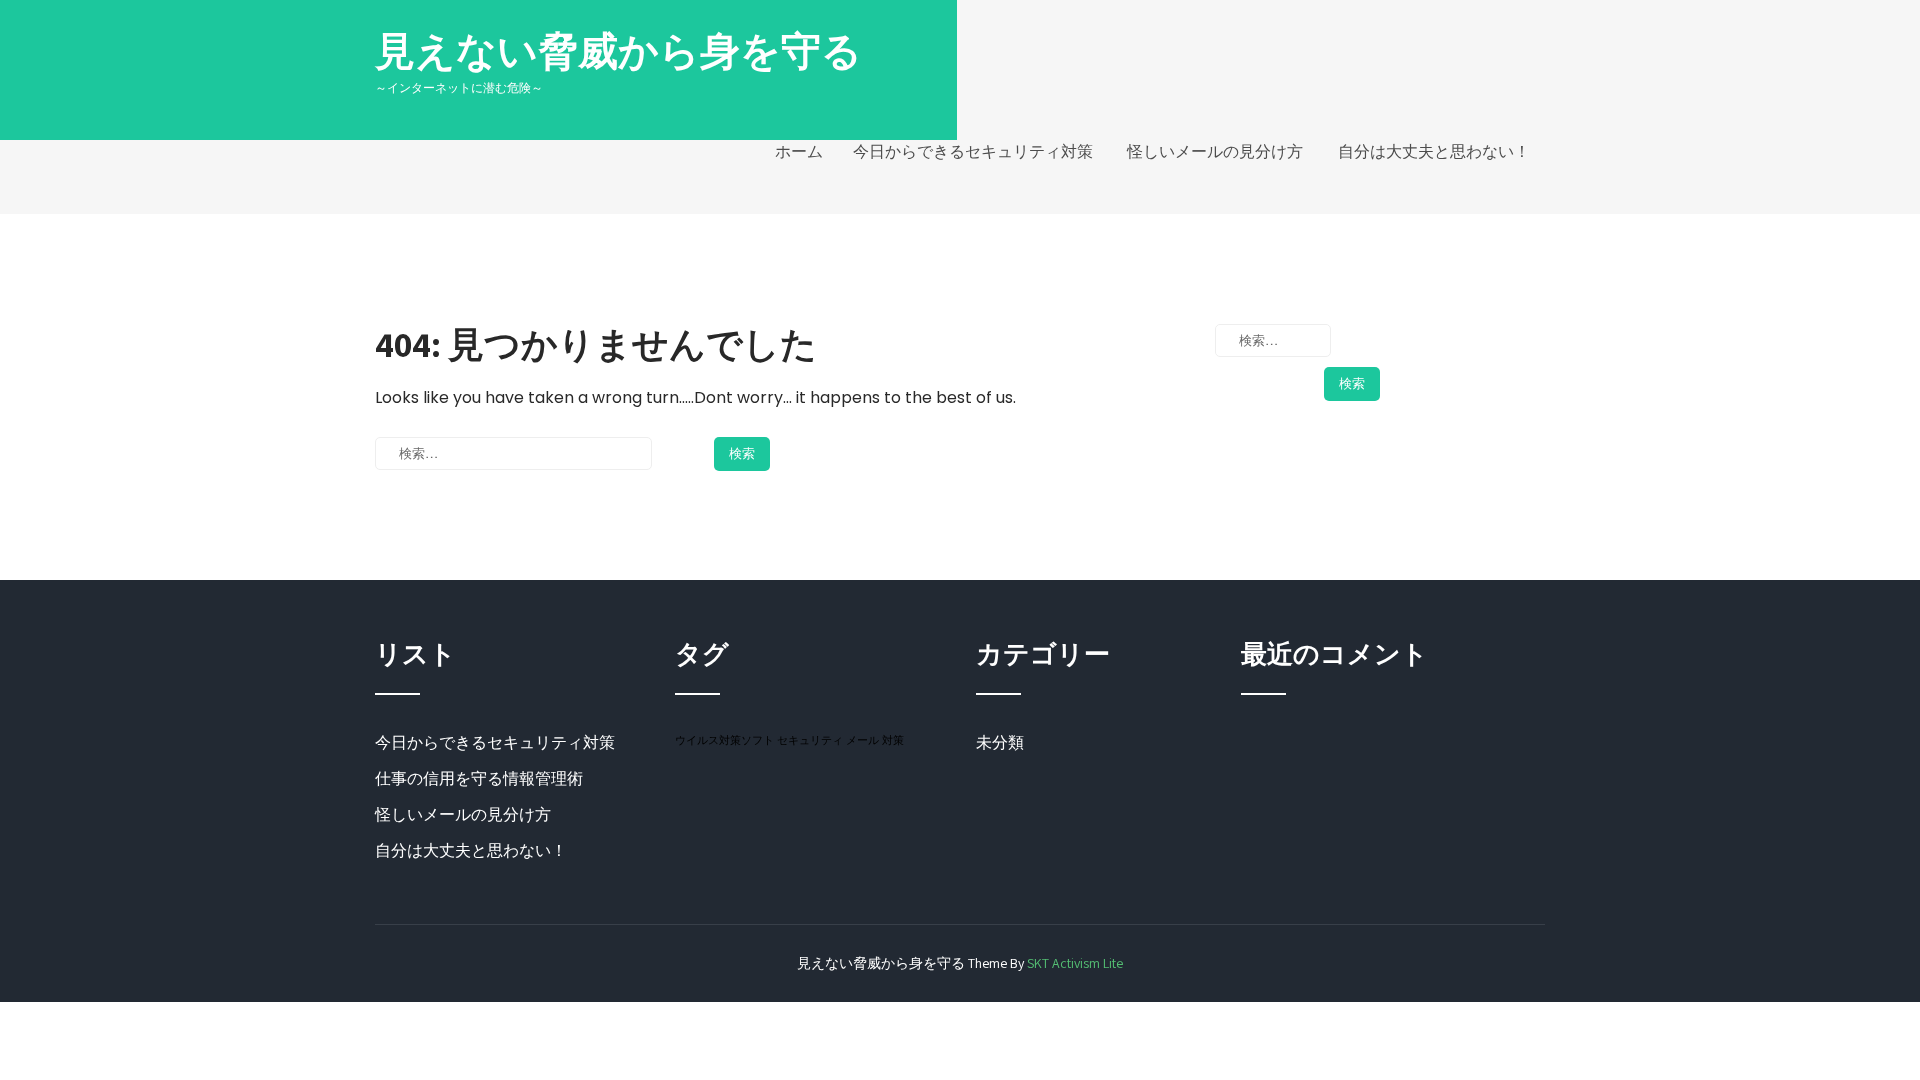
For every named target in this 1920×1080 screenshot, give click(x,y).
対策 (893, 740)
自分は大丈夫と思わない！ (1434, 151)
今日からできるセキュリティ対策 (973, 151)
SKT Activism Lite (1075, 963)
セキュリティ (810, 740)
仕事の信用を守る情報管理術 (479, 778)
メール (862, 740)
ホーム (799, 151)
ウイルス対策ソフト (724, 740)
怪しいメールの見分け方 (1215, 151)
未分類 (1000, 742)
